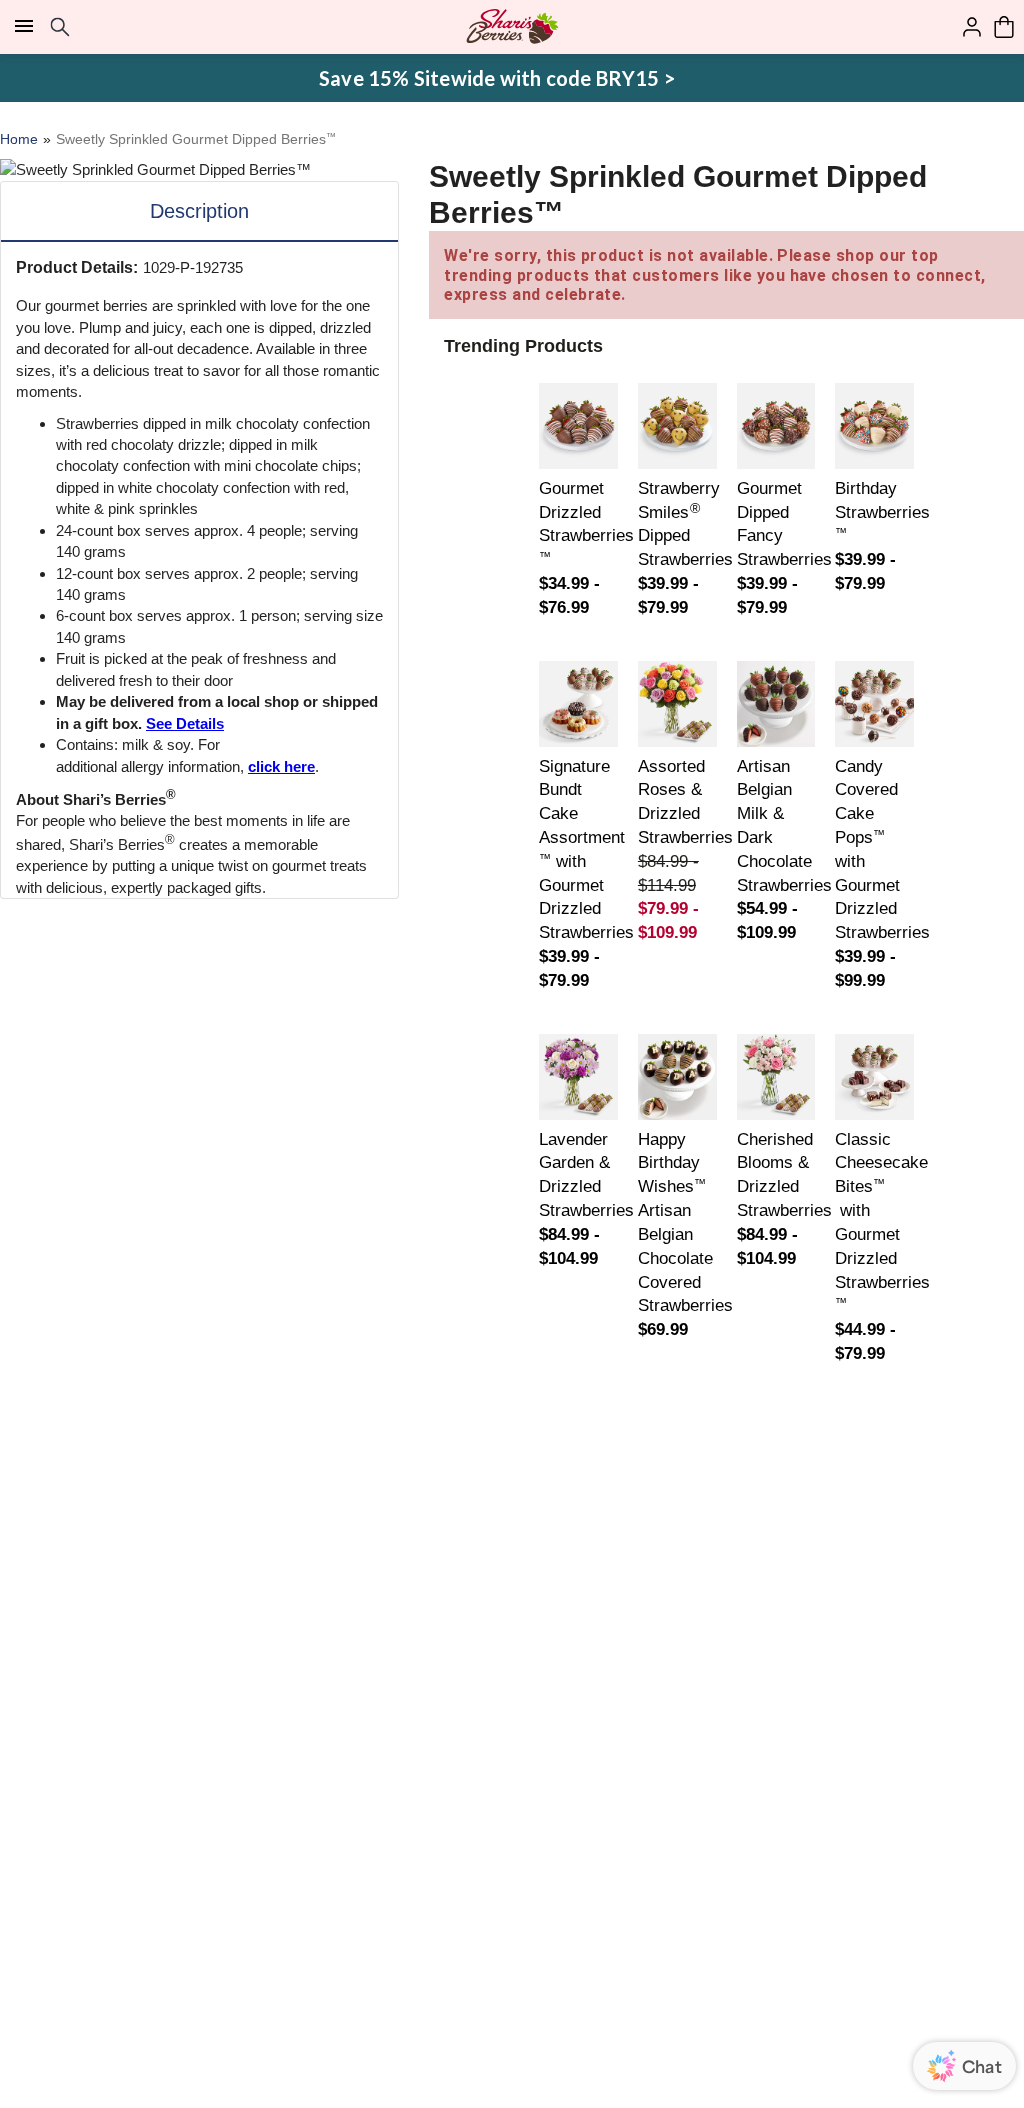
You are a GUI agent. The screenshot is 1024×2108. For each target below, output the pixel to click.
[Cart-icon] (1004, 27)
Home (19, 139)
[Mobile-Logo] (512, 27)
